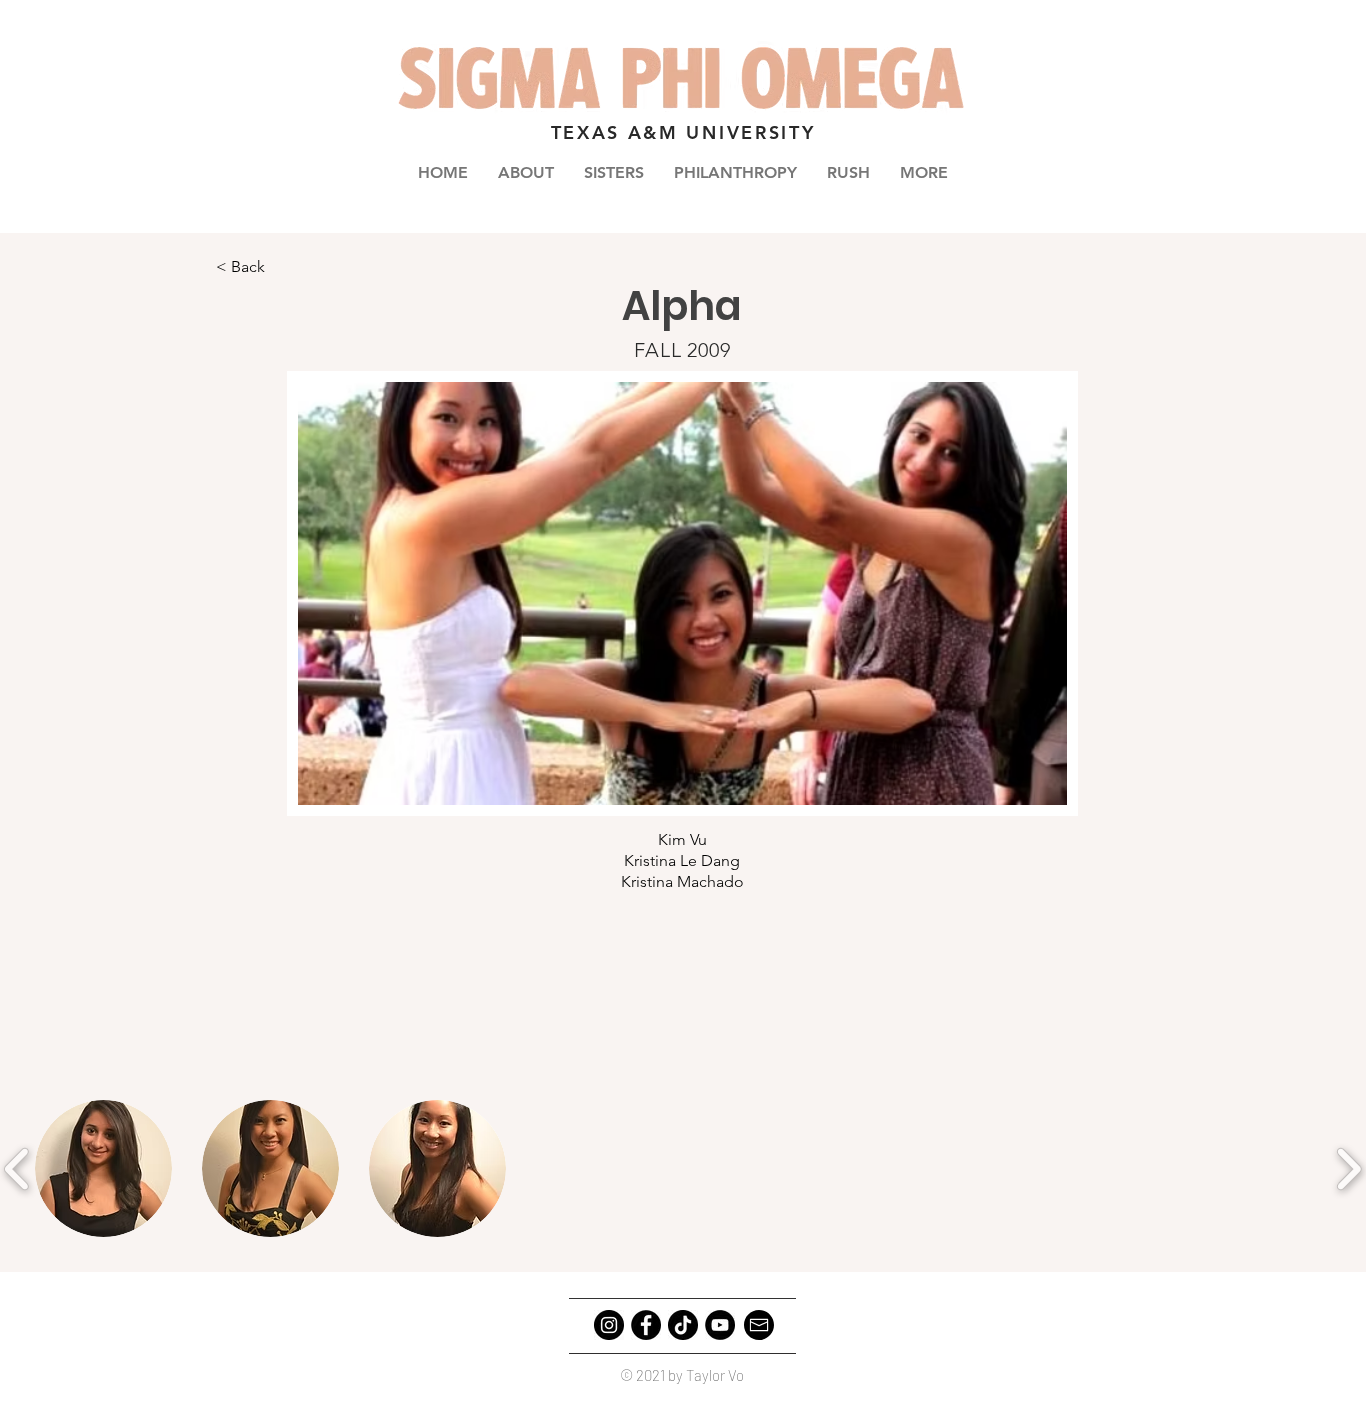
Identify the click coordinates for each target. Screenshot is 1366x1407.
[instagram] (609, 1325)
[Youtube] (720, 1325)
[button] (614, 172)
